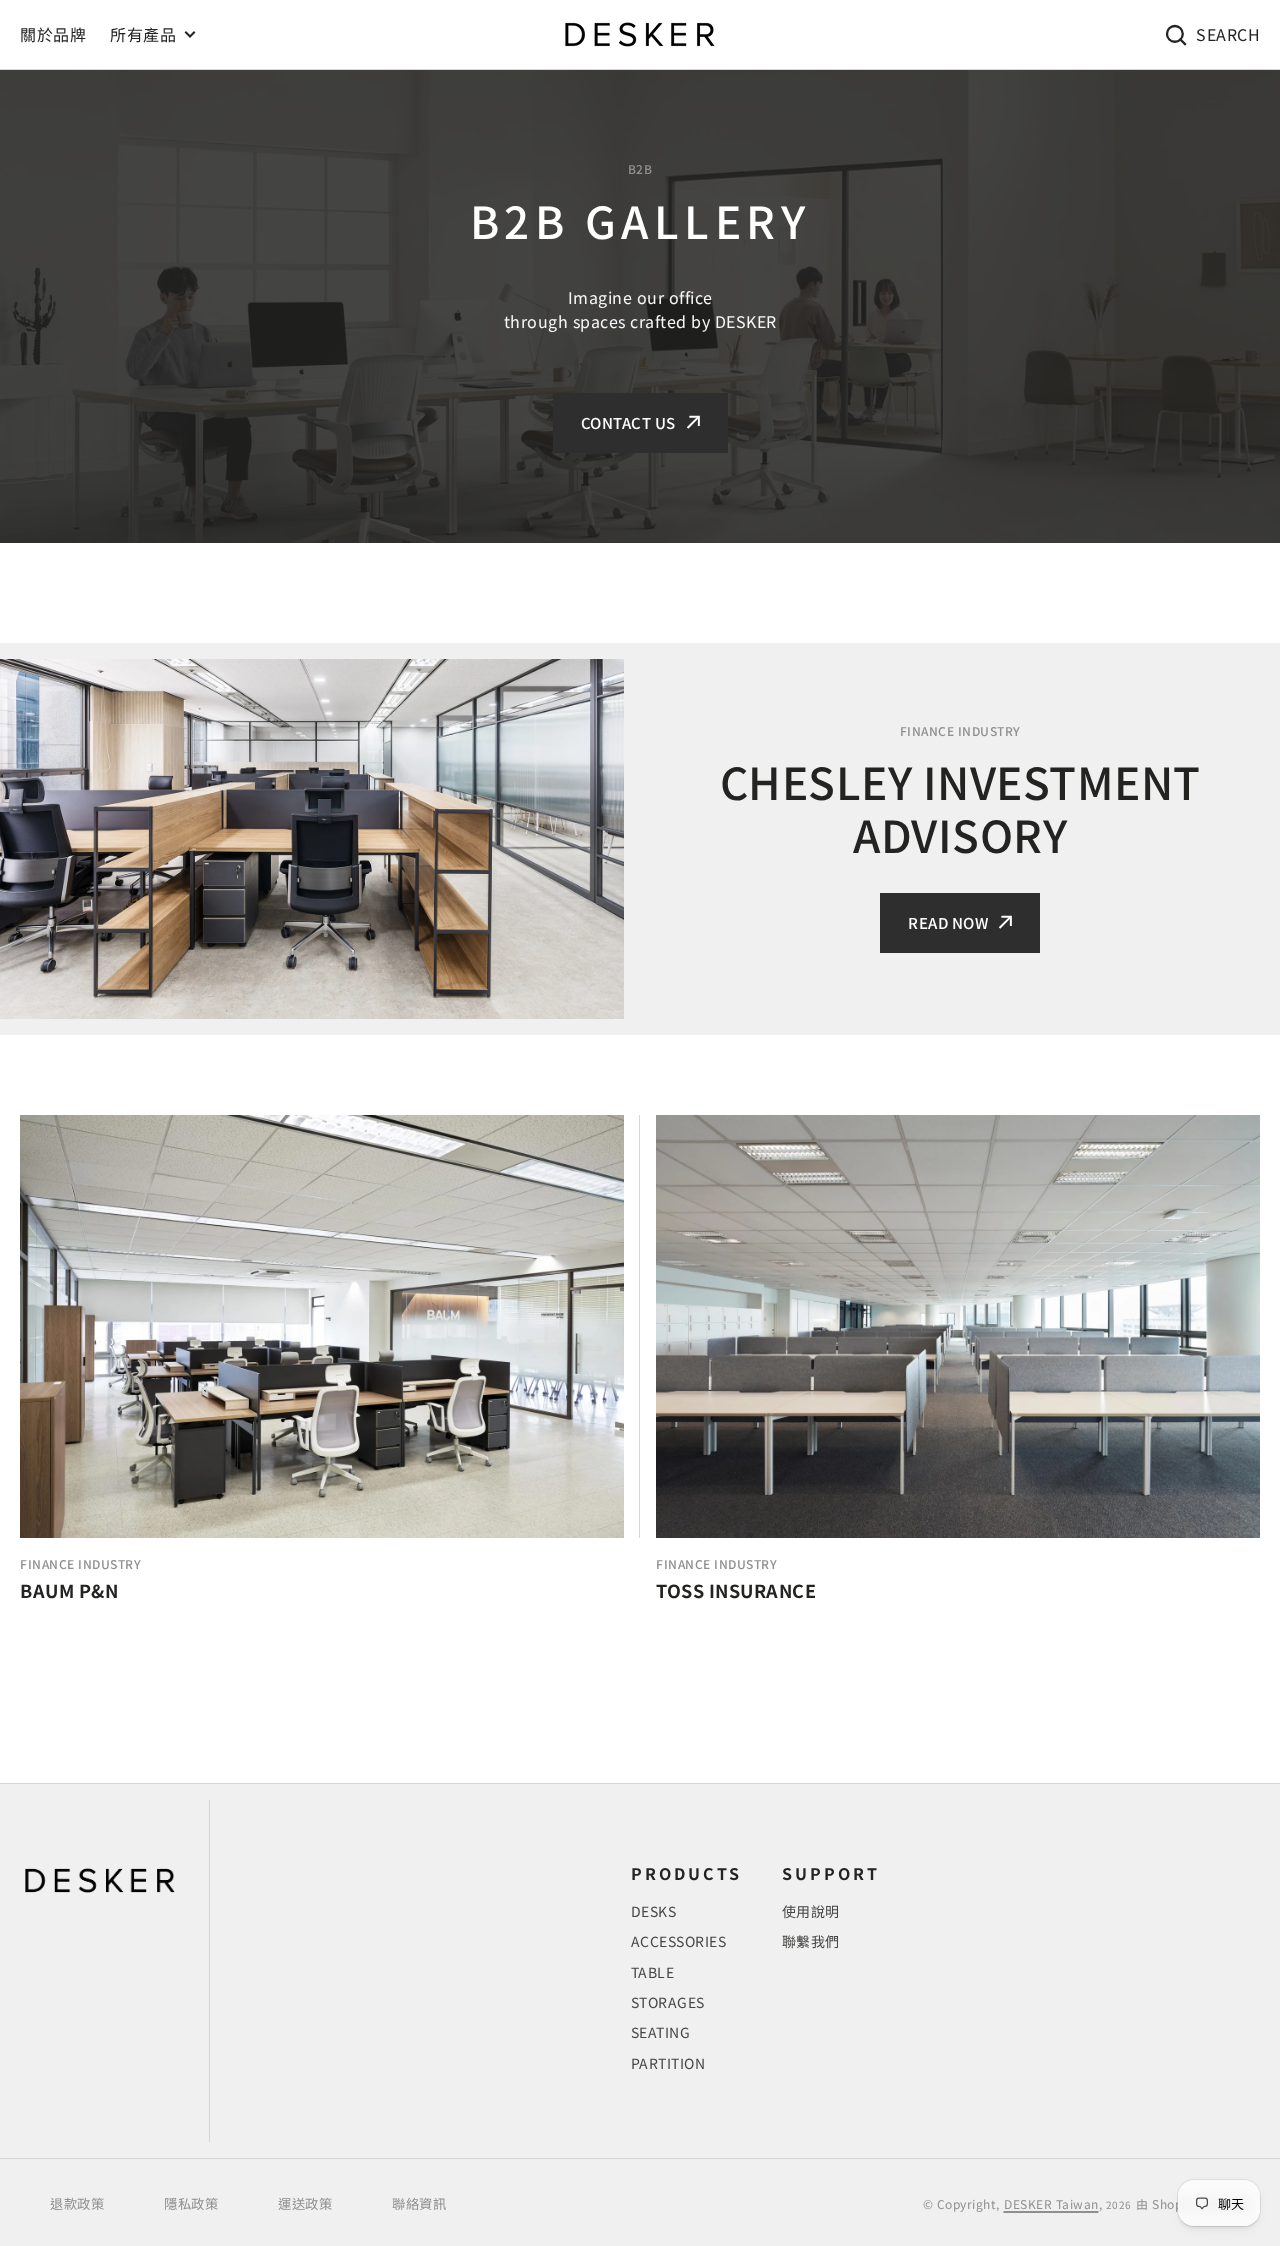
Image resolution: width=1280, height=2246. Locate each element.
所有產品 (143, 34)
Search (1228, 34)
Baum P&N (69, 1591)
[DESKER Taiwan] (640, 34)
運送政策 (305, 2203)
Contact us (628, 422)
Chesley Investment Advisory (960, 808)
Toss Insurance (736, 1591)
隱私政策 (191, 2203)
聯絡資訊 (419, 2203)
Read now (948, 922)
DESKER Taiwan (1051, 2203)
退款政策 (77, 2203)
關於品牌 (53, 34)
